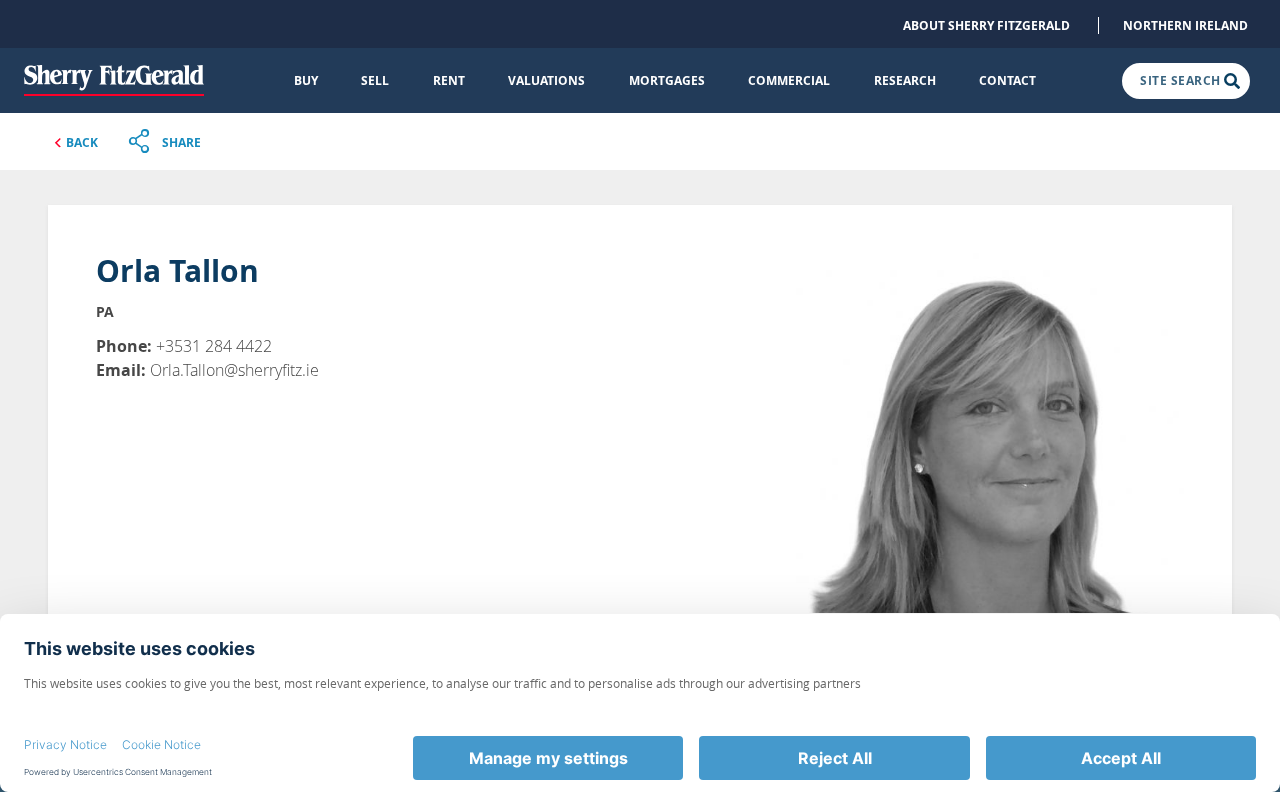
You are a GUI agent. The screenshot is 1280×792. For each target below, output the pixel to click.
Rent (449, 80)
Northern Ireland (1185, 25)
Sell (375, 80)
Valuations (546, 80)
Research (905, 80)
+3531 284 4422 (214, 346)
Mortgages (667, 80)
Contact (1007, 80)
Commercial (789, 80)
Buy (306, 80)
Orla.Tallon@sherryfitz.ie (234, 370)
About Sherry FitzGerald (986, 25)
